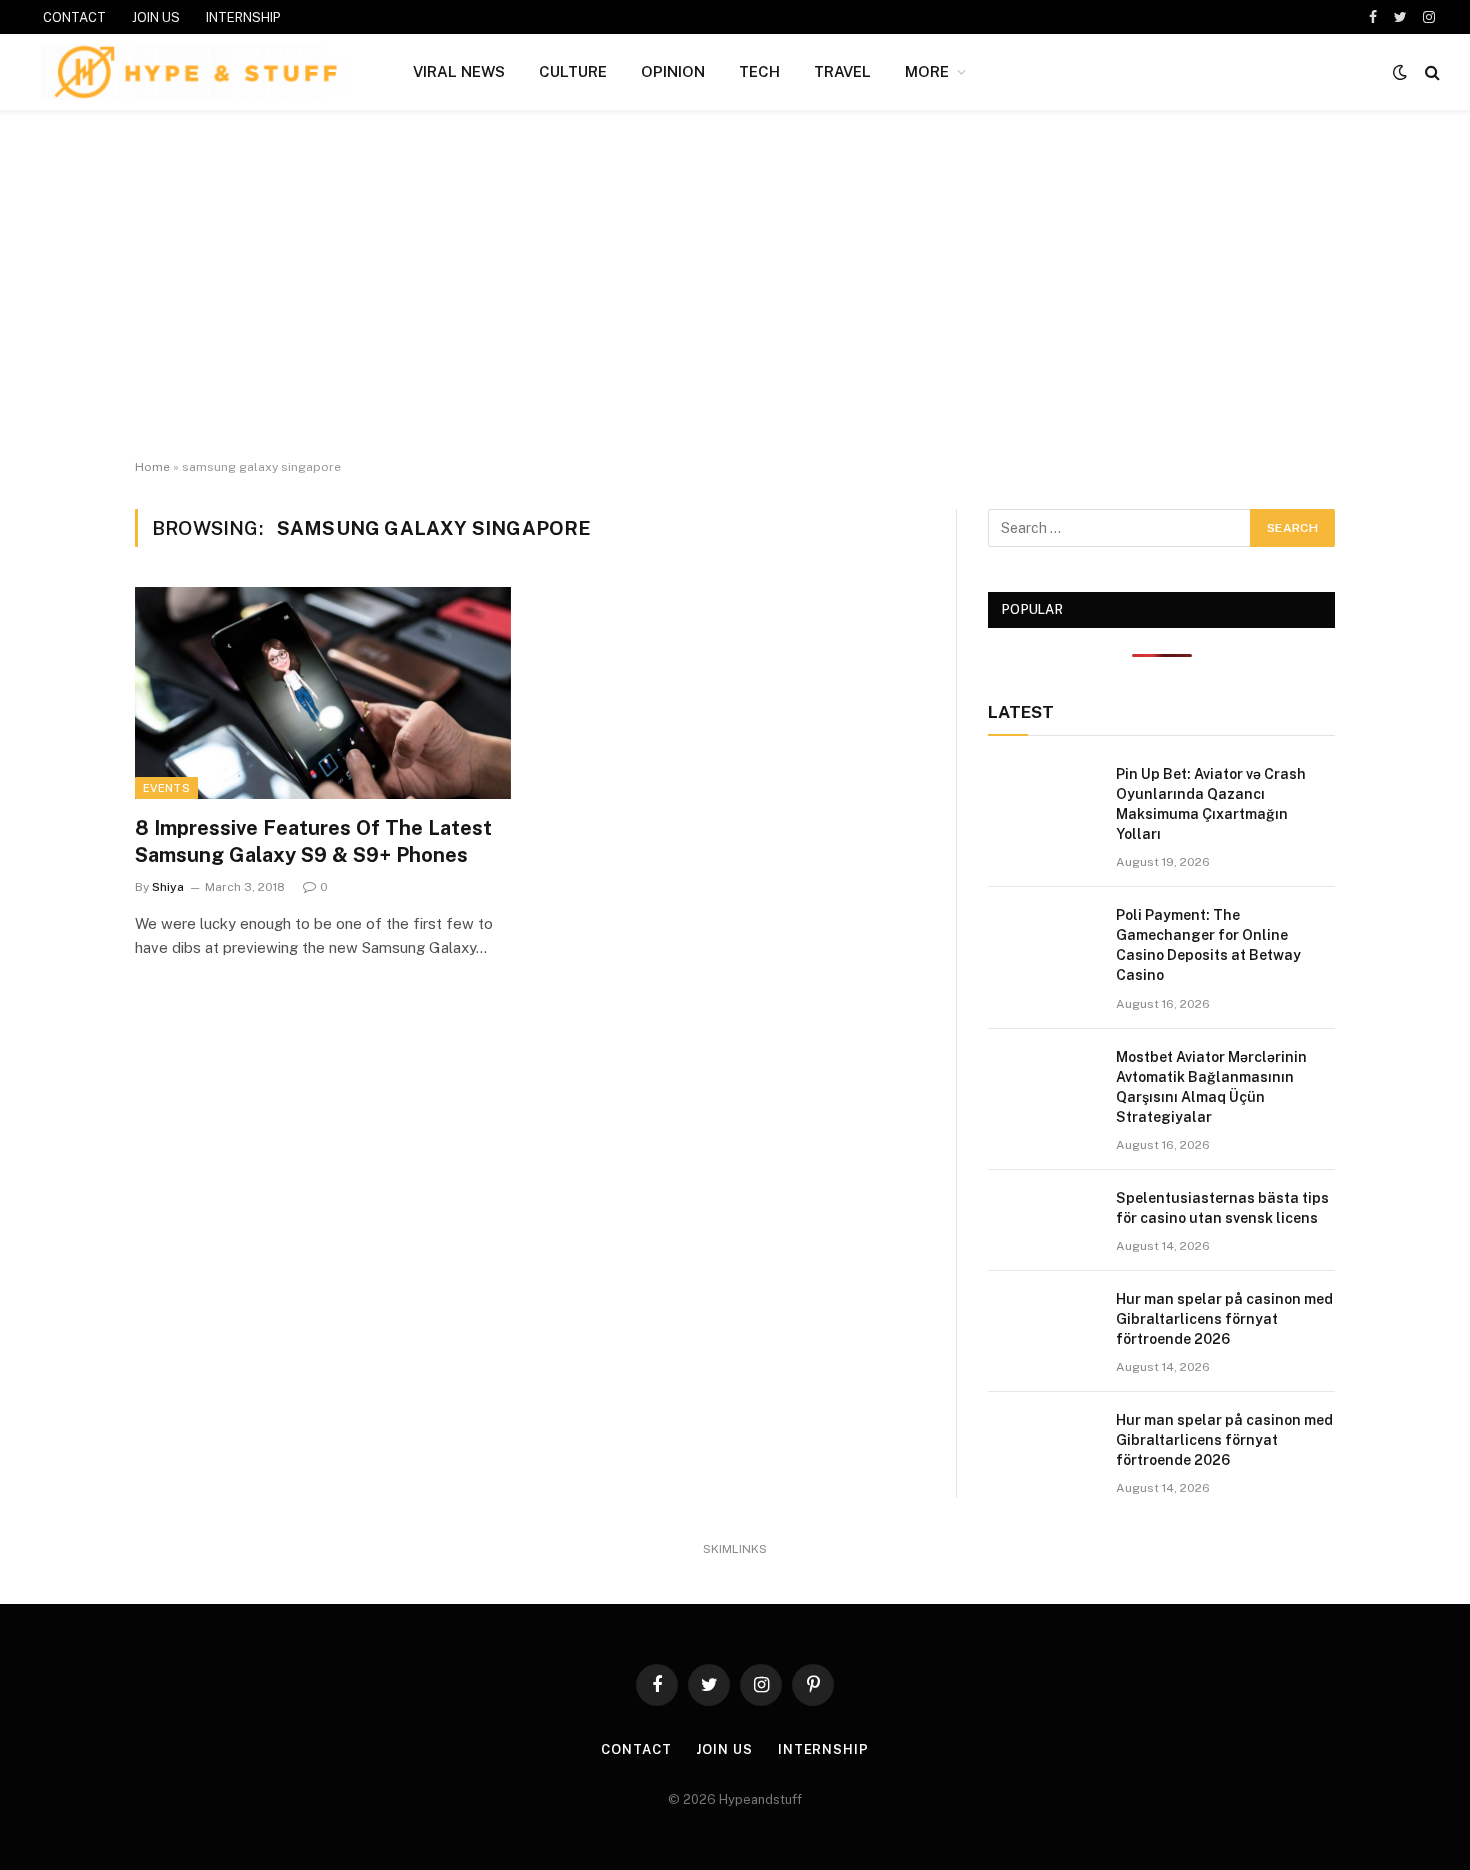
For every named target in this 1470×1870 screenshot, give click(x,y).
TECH (759, 71)
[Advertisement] (735, 285)
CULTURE (573, 71)
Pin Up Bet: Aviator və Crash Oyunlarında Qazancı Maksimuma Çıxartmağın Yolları (1211, 804)
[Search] (1430, 72)
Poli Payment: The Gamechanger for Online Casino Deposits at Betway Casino (1208, 945)
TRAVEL (842, 71)
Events (166, 788)
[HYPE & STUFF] (195, 72)
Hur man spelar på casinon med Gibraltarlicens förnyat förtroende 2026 (1224, 1319)
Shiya (168, 887)
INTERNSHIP (243, 17)
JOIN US (156, 17)
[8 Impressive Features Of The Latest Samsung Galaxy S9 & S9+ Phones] (323, 693)
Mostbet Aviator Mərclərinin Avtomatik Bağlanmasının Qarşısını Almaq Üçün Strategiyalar (1211, 1087)
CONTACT (74, 17)
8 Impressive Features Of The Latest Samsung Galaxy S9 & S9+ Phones (313, 841)
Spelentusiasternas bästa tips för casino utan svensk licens (1222, 1208)
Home (152, 467)
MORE (927, 71)
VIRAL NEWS (459, 71)
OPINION (673, 71)
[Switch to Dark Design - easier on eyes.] (1400, 72)
